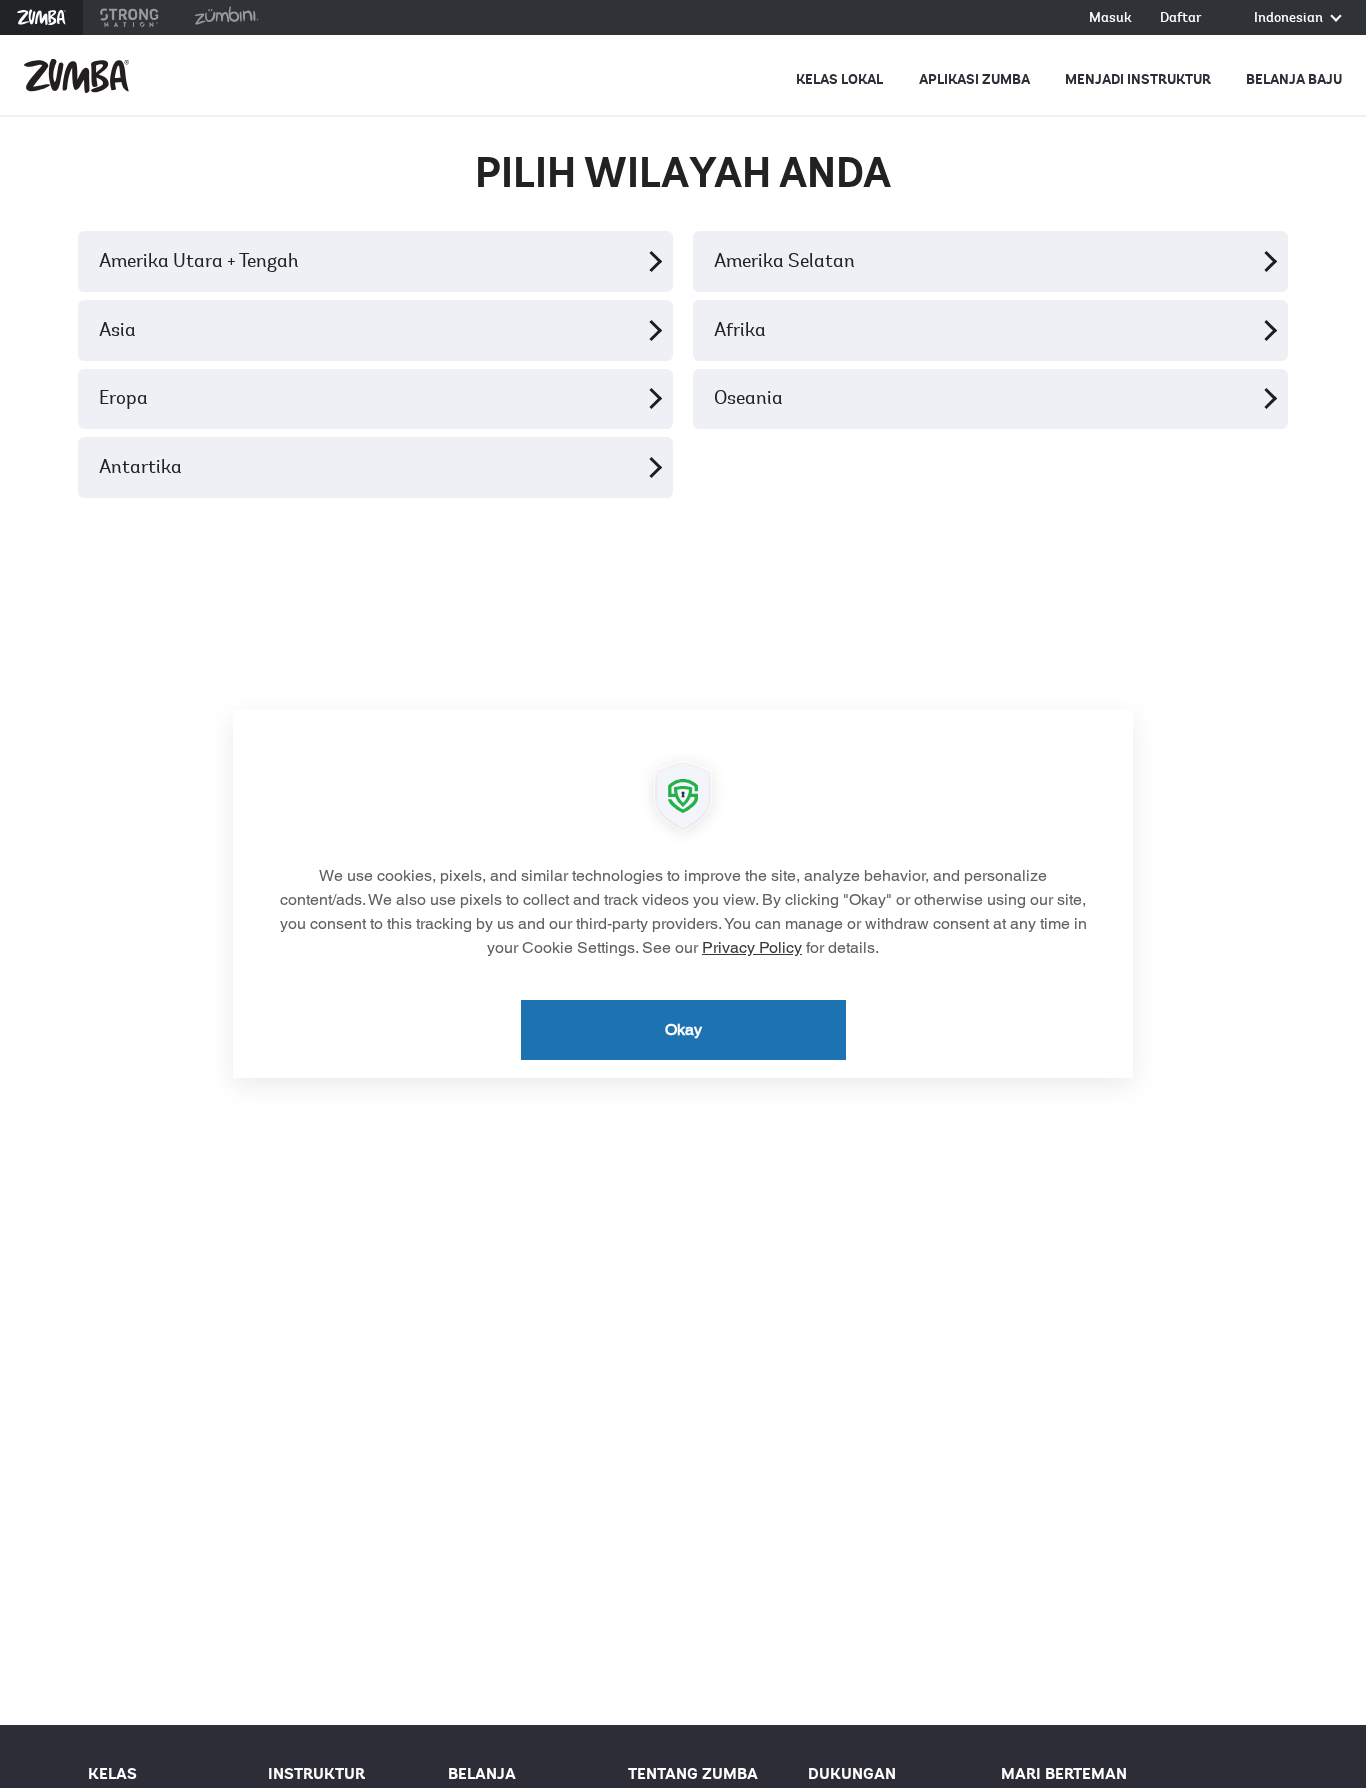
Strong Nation (129, 17)
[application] (683, 894)
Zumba (41, 17)
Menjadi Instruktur (1138, 79)
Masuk (1110, 18)
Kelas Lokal (839, 79)
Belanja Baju (1294, 79)
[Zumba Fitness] (76, 76)
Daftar (1181, 18)
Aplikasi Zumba (974, 79)
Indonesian (1290, 18)
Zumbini (226, 17)
